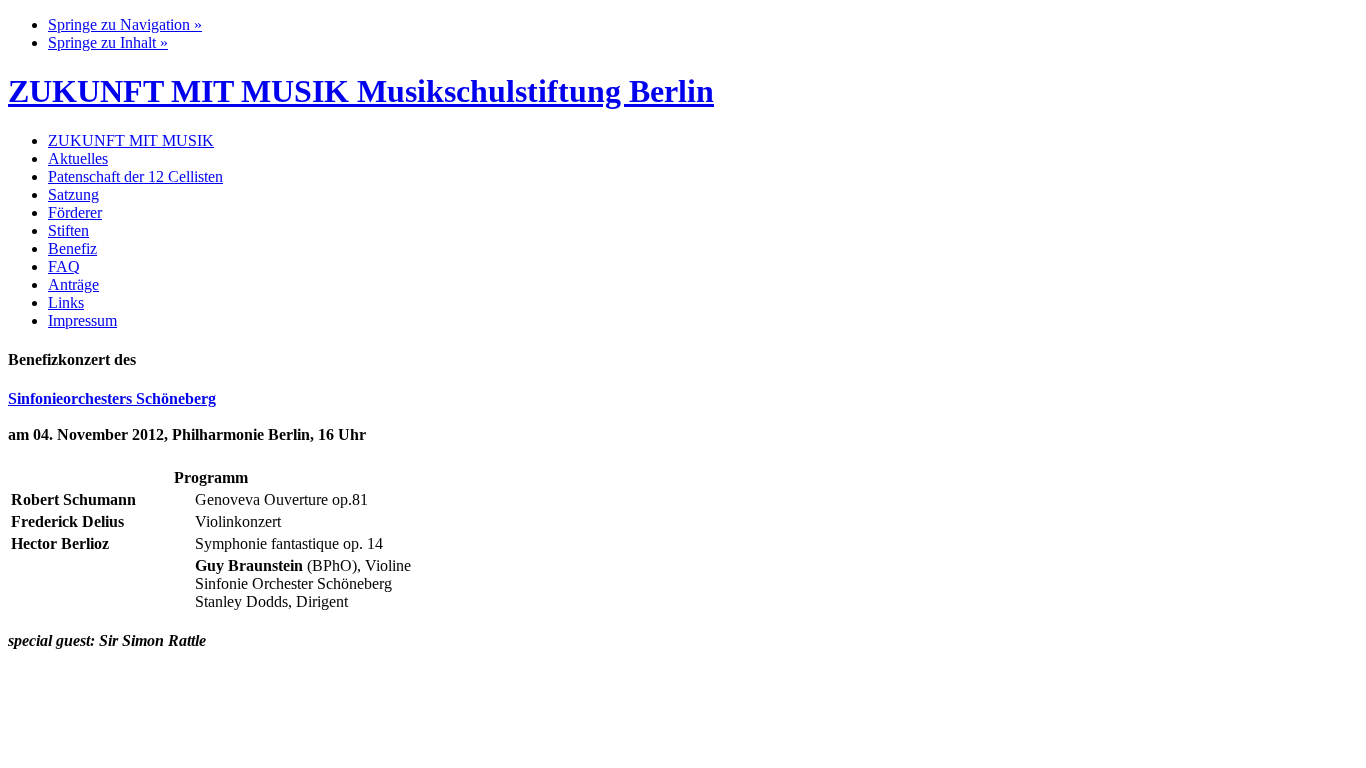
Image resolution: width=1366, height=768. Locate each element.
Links (66, 302)
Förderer (75, 212)
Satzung (73, 194)
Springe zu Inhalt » (108, 42)
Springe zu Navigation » (125, 24)
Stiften (68, 230)
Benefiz (72, 248)
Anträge (73, 284)
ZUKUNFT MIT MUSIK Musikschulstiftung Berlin (361, 91)
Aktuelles (78, 158)
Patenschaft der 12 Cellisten (135, 176)
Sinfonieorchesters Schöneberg (112, 398)
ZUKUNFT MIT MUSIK (131, 140)
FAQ (64, 266)
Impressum (82, 320)
